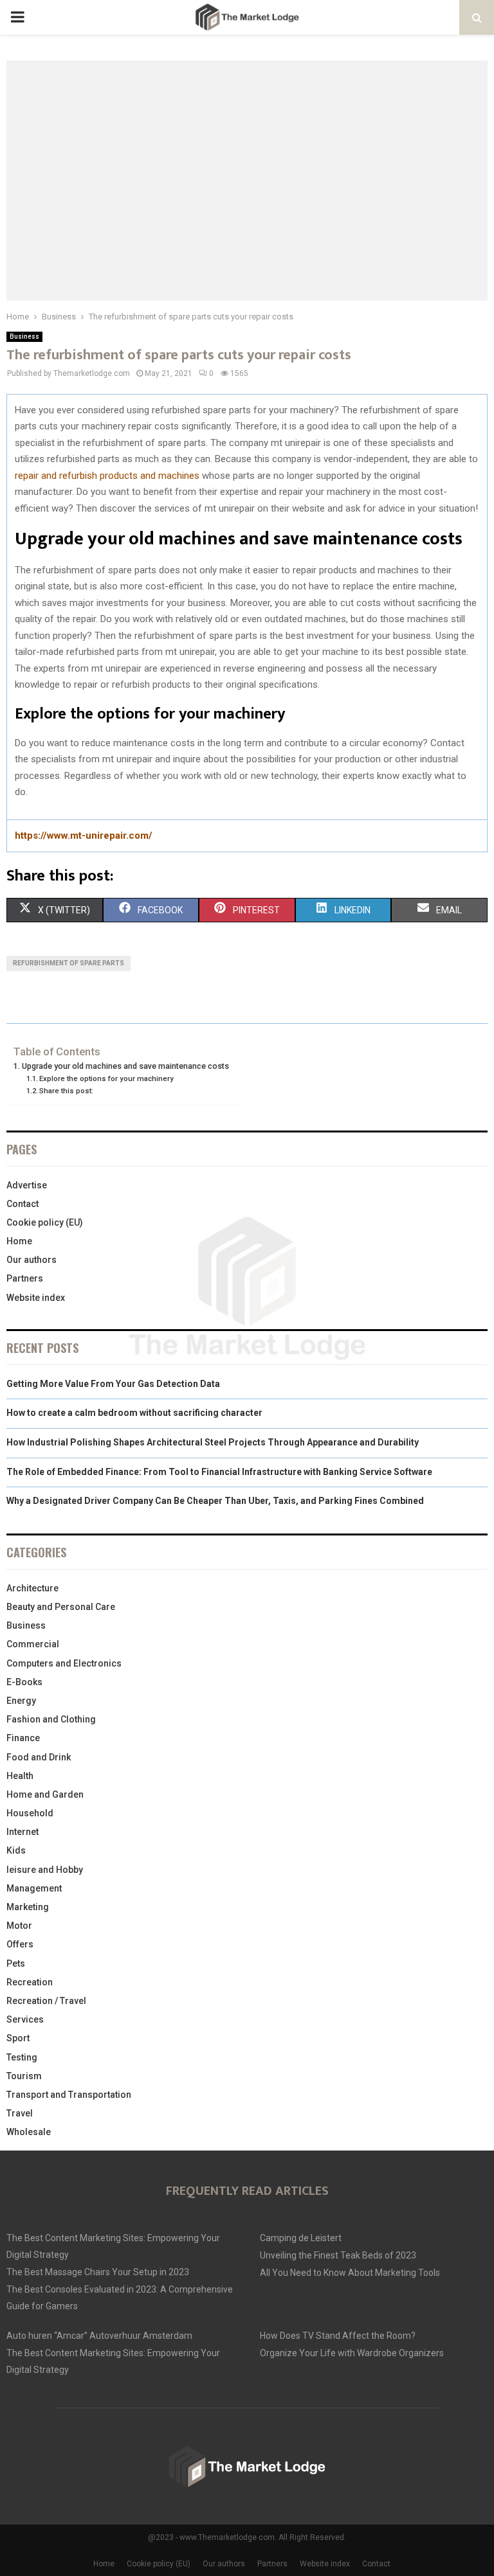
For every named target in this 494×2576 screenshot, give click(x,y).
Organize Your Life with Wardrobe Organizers (352, 2353)
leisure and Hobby (45, 1870)
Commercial (33, 1644)
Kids (16, 1850)
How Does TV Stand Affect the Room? (338, 2336)
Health (20, 1776)
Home (19, 1241)
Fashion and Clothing (51, 1719)
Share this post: (66, 1091)
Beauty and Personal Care (61, 1607)
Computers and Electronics (64, 1663)
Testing (22, 2057)
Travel (20, 2113)
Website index (36, 1298)
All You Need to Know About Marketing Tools (350, 2273)
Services (25, 2019)
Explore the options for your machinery (106, 1078)
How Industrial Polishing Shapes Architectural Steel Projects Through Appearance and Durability (213, 1442)
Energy (21, 1701)
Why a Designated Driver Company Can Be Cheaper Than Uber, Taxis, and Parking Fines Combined (215, 1501)
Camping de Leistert (301, 2238)
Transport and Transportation (69, 2095)
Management (34, 1888)
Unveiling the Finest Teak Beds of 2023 (338, 2255)
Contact (23, 1204)
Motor (19, 1926)
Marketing (28, 1907)
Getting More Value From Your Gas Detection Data (113, 1384)
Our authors (32, 1260)
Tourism (24, 2076)
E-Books (24, 1682)
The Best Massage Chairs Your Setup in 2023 (98, 2272)
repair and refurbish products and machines (107, 476)
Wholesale (29, 2132)
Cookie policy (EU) (45, 1222)
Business (24, 336)
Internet (23, 1832)
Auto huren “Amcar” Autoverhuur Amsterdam (99, 2336)
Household (30, 1813)
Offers (20, 1944)
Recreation (30, 1982)
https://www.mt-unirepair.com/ (84, 836)
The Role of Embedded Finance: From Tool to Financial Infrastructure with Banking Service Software (219, 1472)
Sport (18, 2038)
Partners (25, 1278)
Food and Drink (39, 1757)
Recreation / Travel (46, 2001)
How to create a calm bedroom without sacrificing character (134, 1413)
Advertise (27, 1185)
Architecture (32, 1588)
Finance (23, 1738)
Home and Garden (45, 1794)
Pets (16, 1963)
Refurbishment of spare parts (69, 963)
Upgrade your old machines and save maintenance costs (125, 1066)
